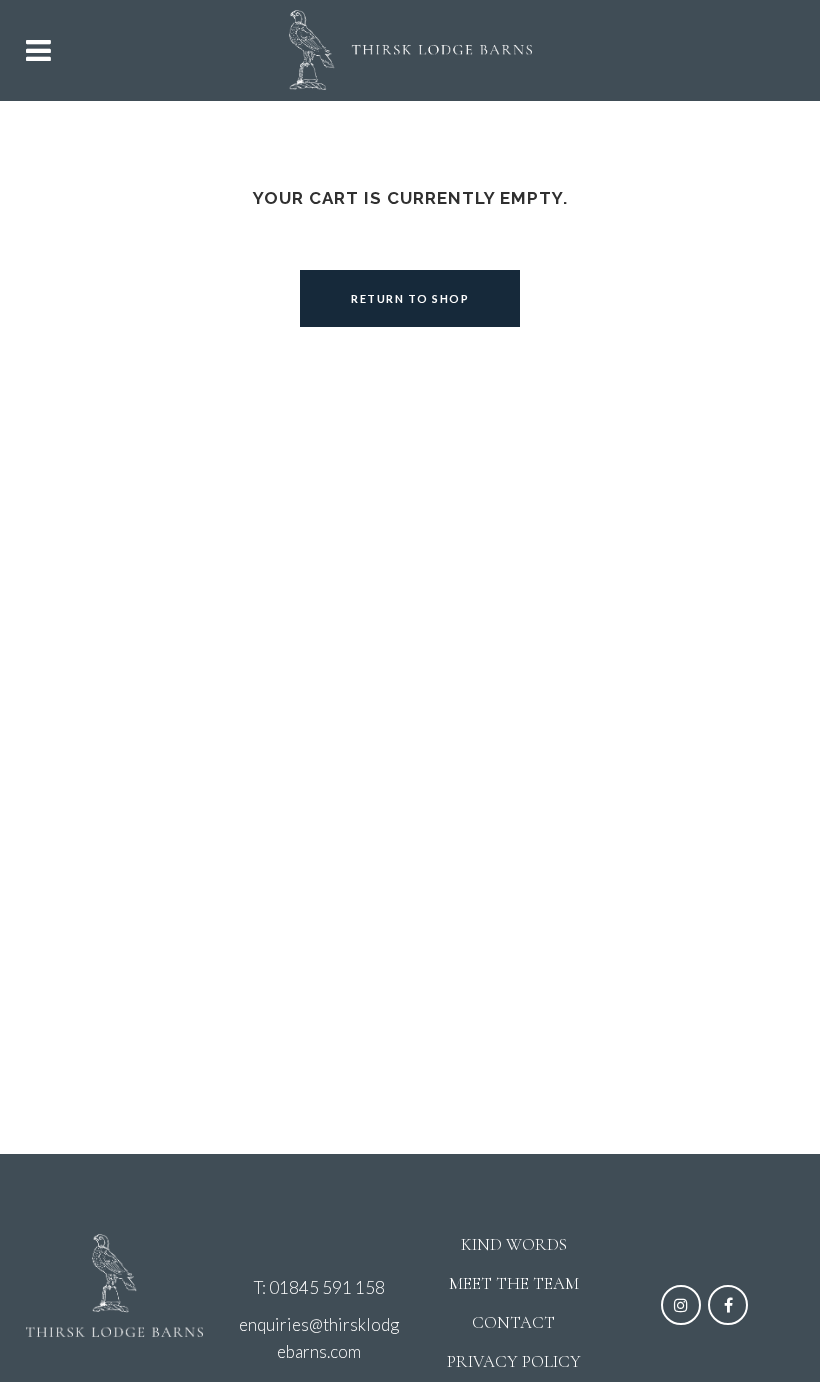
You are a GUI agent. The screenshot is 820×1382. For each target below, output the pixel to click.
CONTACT (513, 1322)
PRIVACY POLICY (514, 1361)
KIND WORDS (514, 1244)
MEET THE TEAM (514, 1283)
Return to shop (410, 298)
